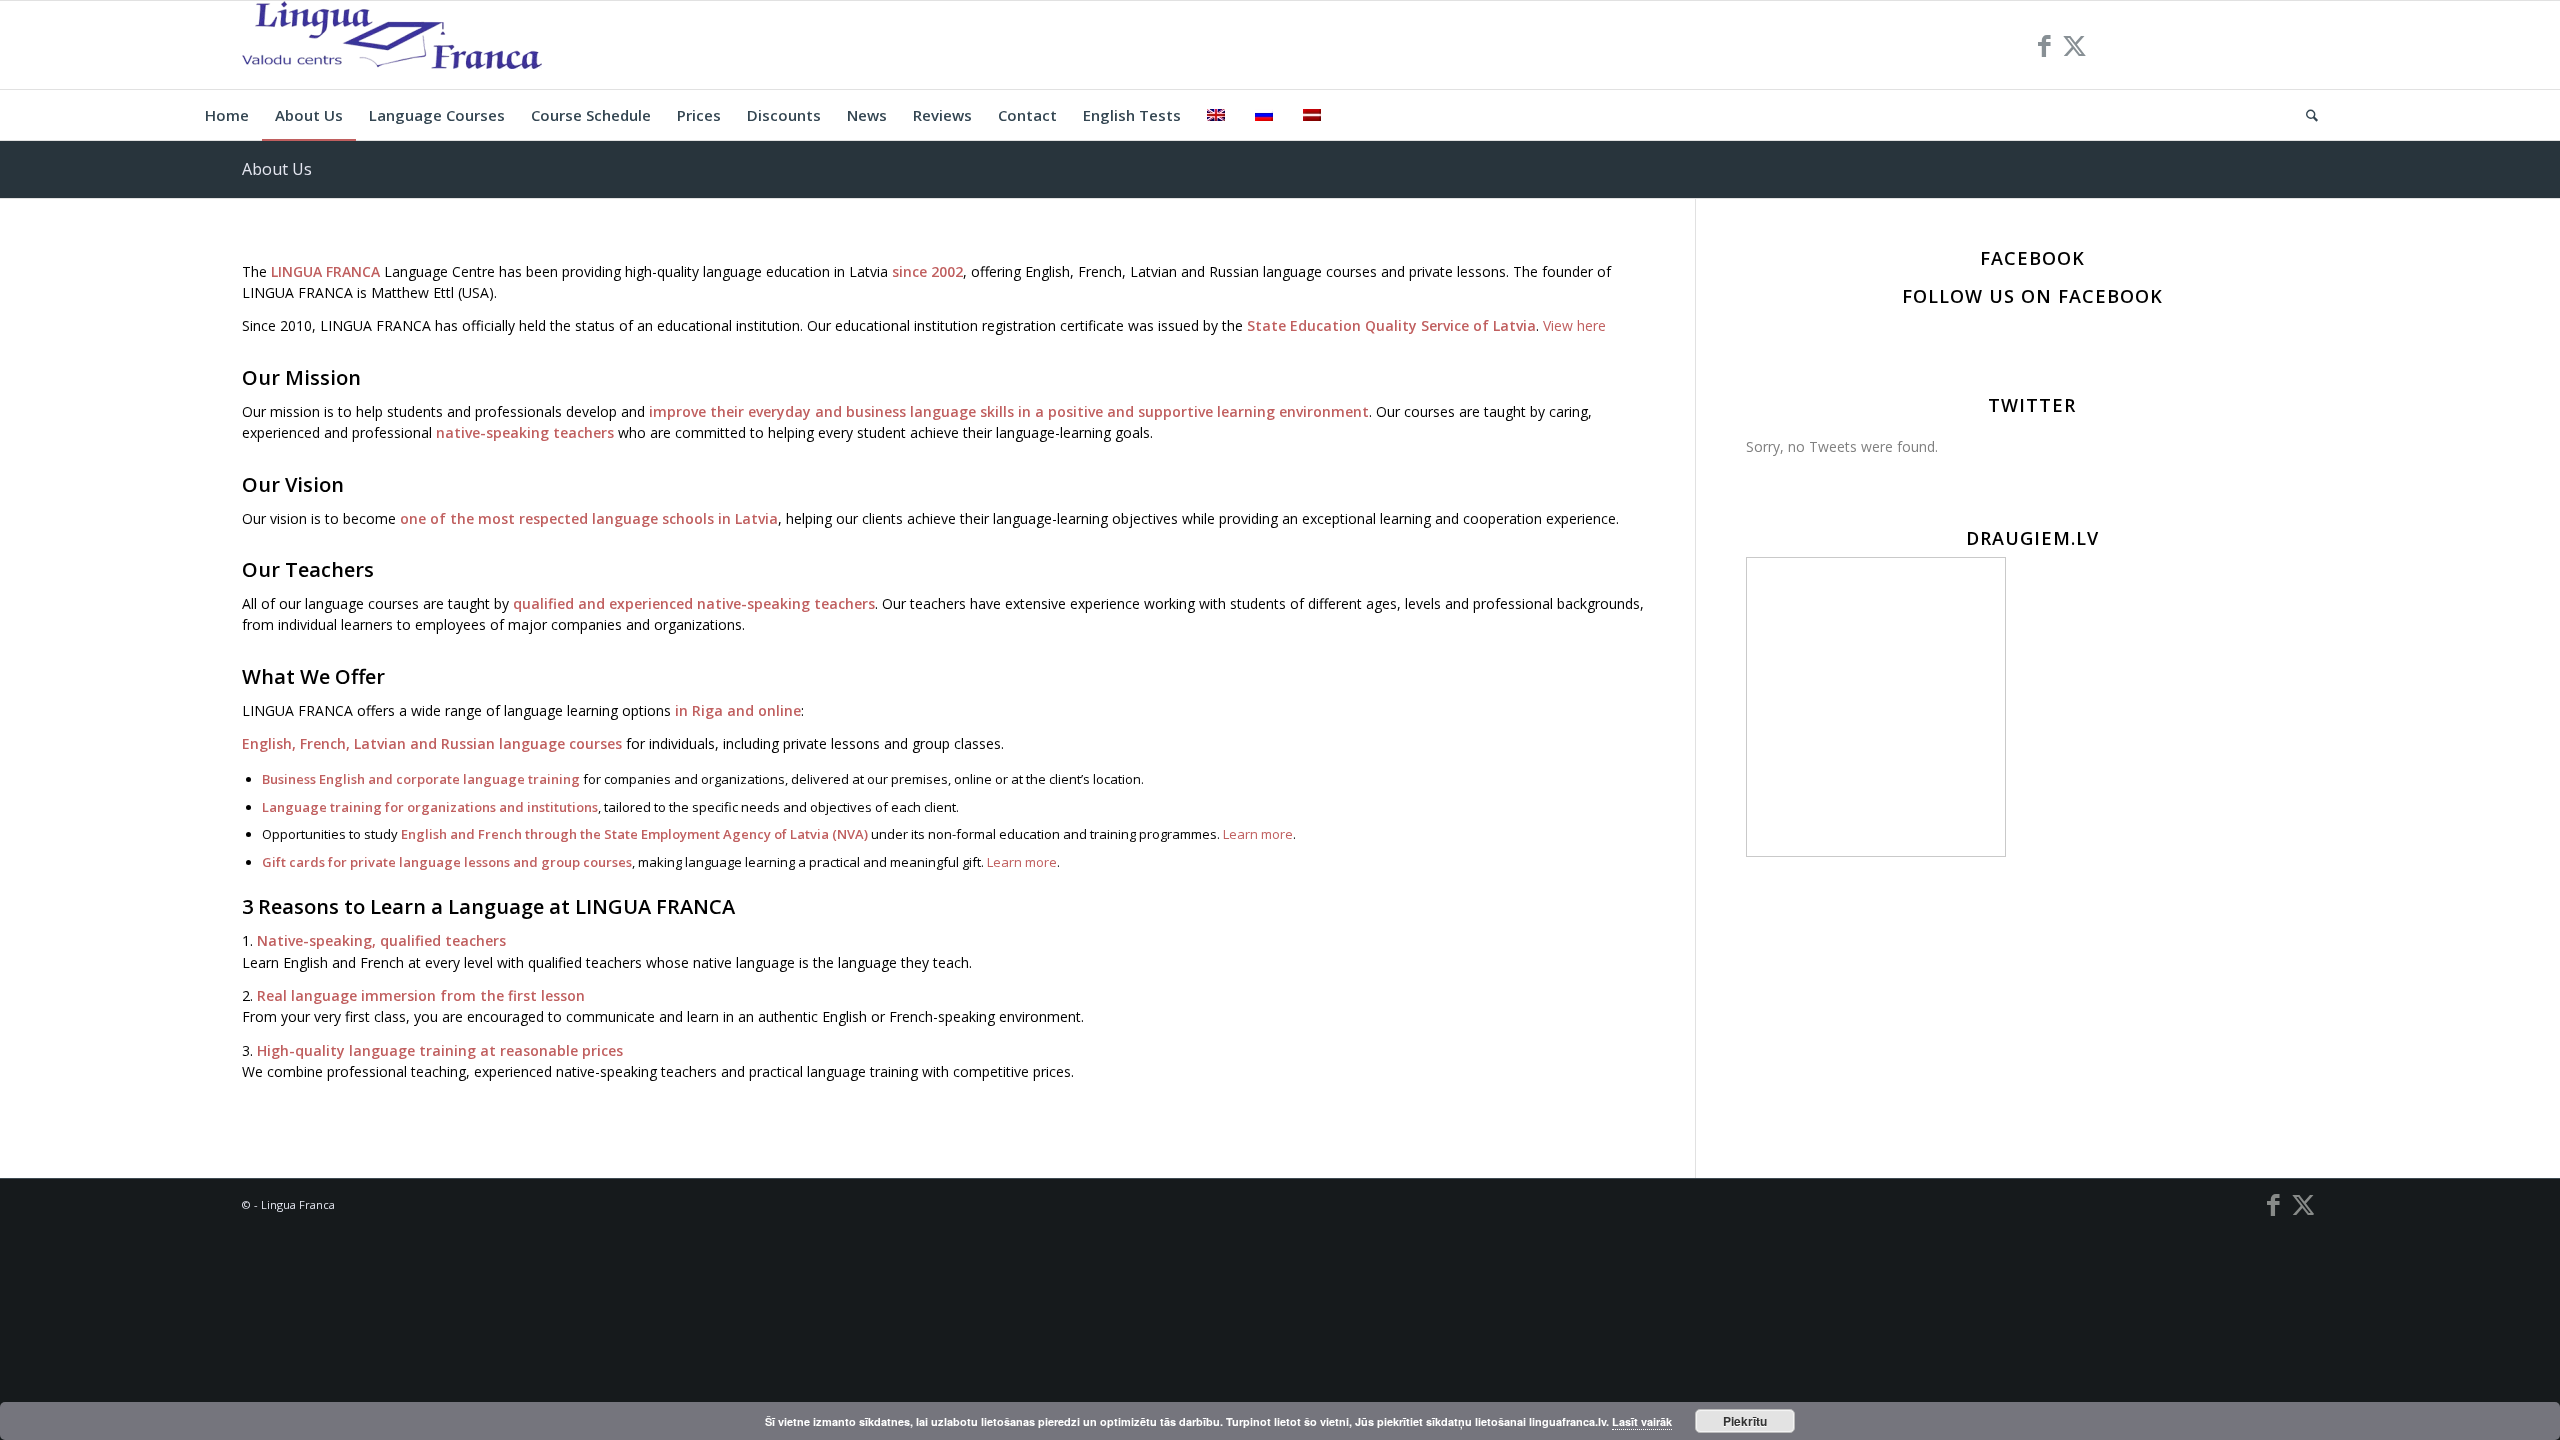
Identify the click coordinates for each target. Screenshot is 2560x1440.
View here (1574, 325)
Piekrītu (1745, 1421)
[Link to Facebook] (2045, 45)
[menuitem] (227, 115)
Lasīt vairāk (1642, 1421)
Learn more (1258, 834)
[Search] (2305, 115)
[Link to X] (2075, 45)
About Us (277, 169)
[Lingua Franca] (392, 45)
